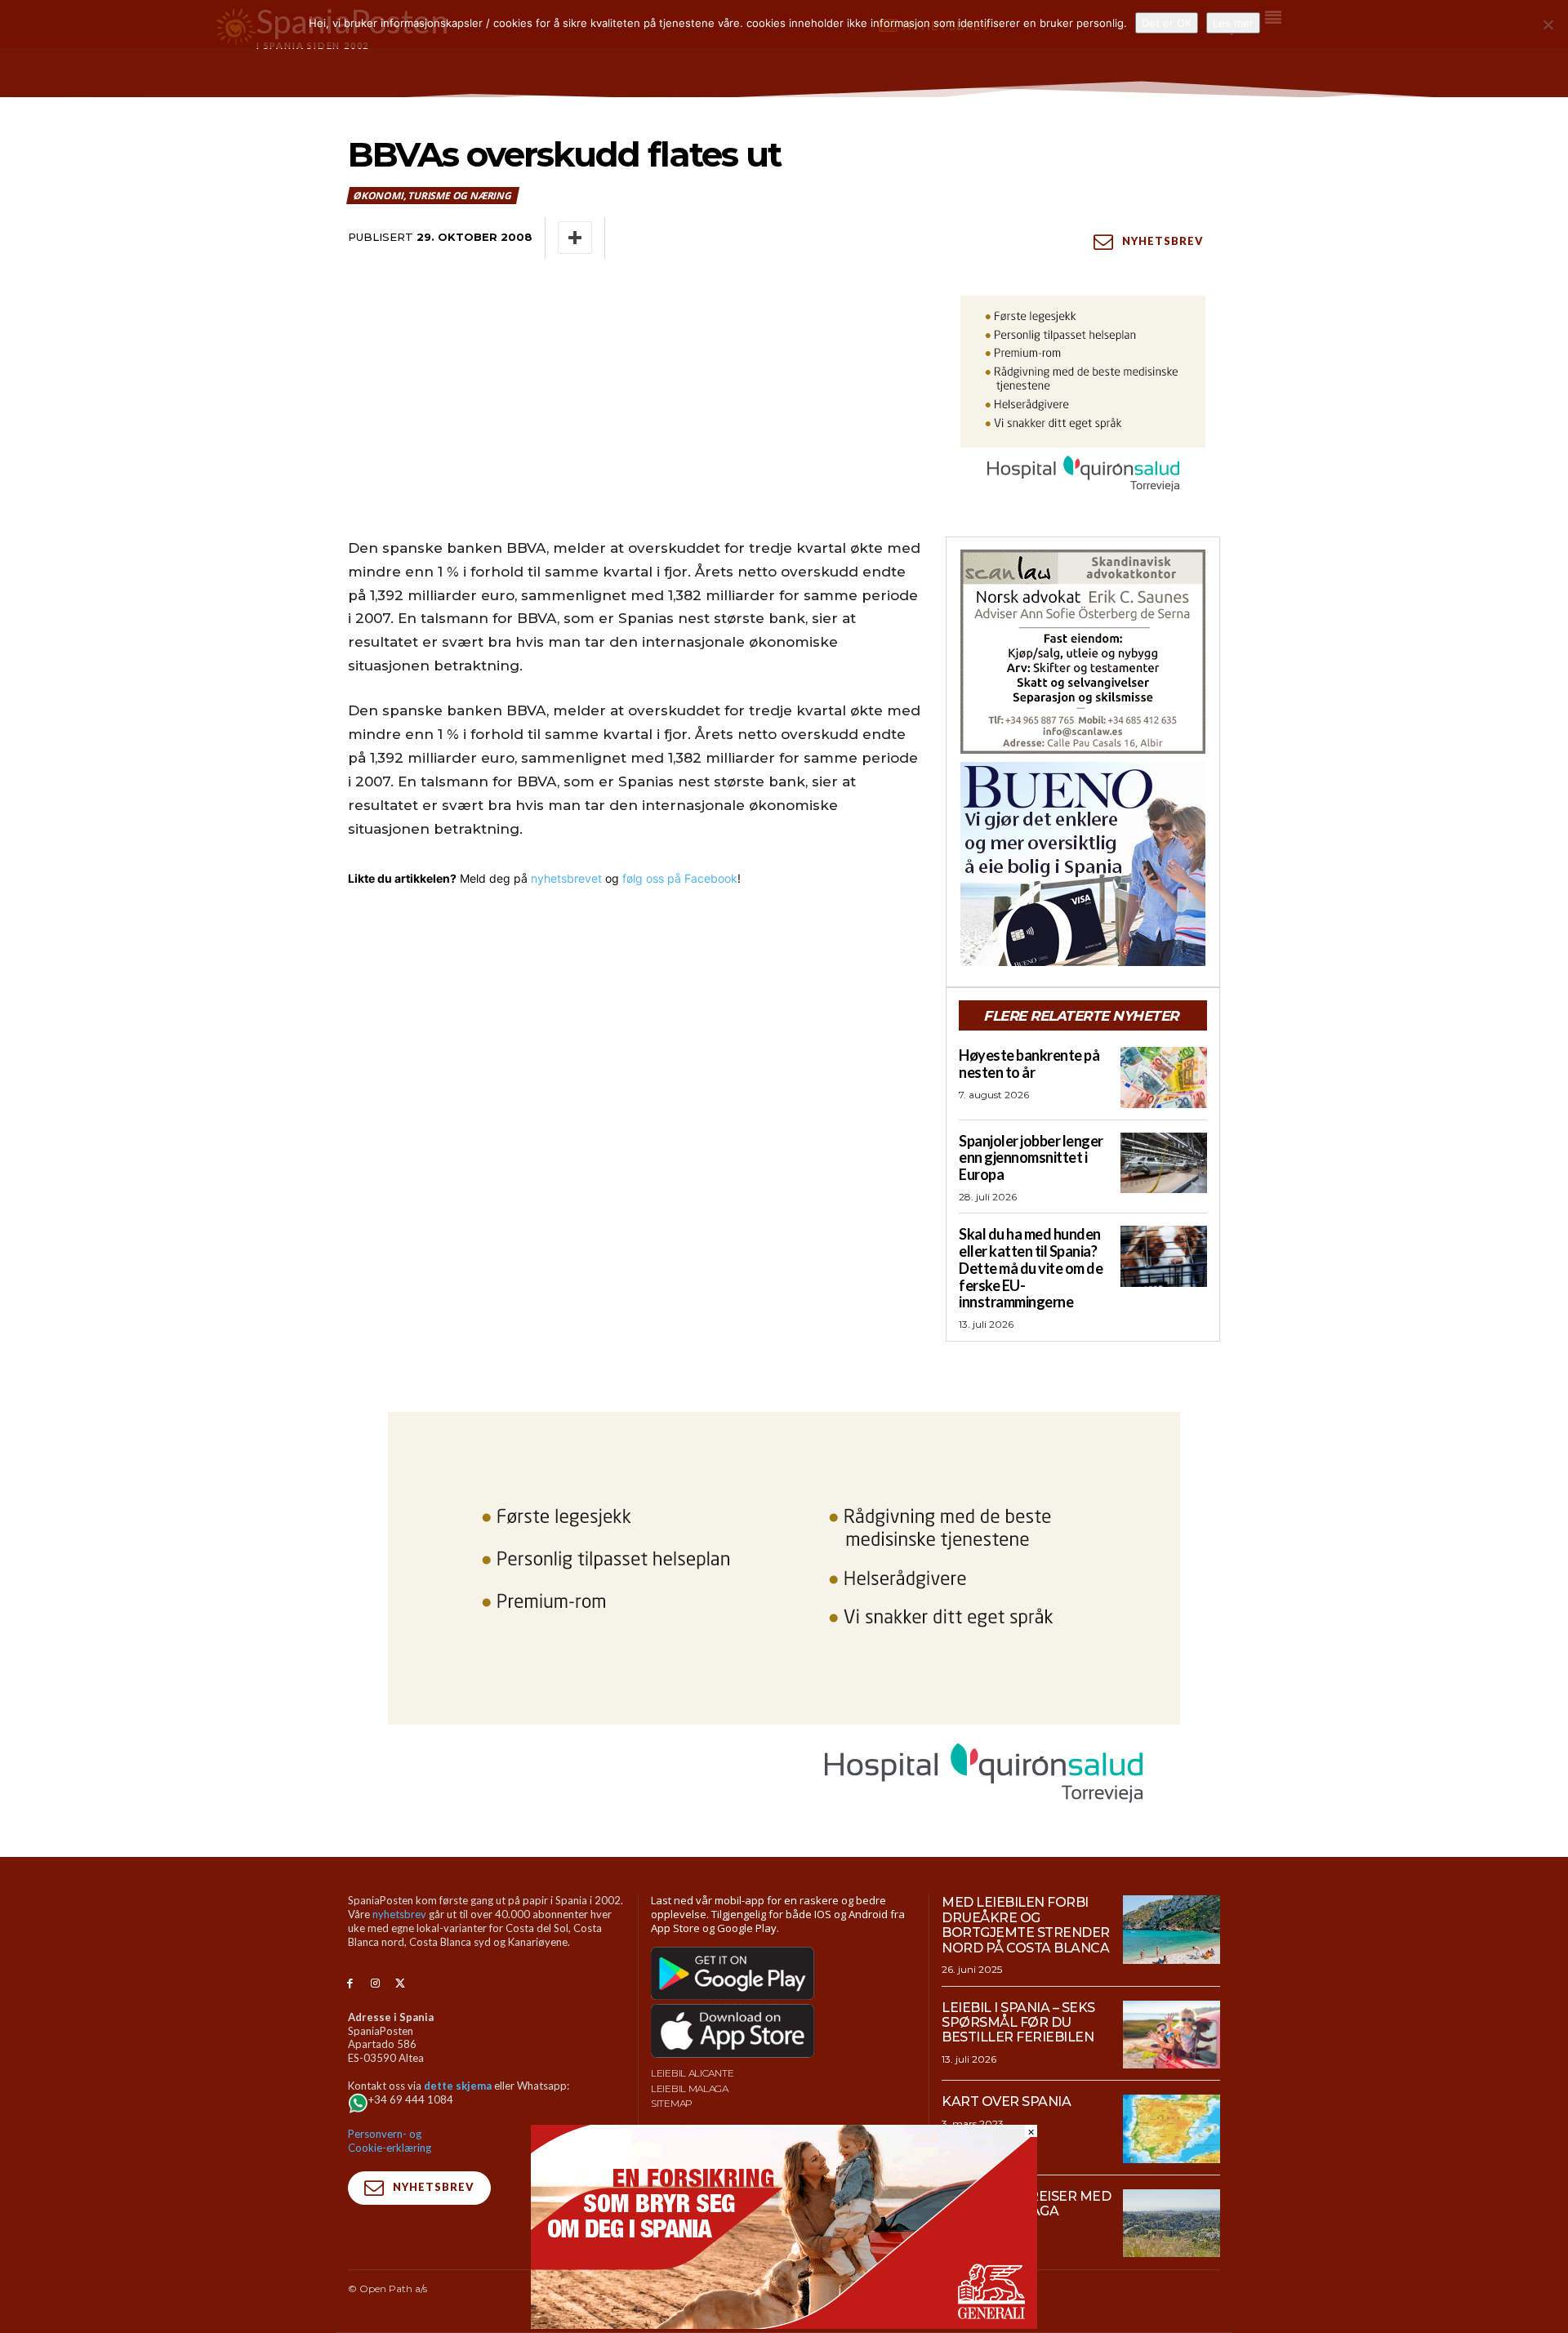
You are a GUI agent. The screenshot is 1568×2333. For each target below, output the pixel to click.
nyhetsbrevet (566, 878)
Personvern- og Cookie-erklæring (390, 2141)
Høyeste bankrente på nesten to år (1029, 1064)
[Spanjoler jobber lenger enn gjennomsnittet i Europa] (1164, 1163)
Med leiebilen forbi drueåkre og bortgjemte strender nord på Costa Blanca (1026, 1925)
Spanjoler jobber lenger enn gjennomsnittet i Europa (1031, 1158)
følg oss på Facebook (680, 878)
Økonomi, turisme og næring (432, 196)
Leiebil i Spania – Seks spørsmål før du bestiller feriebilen (1018, 2023)
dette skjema (458, 2086)
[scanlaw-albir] (1083, 652)
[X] (401, 1984)
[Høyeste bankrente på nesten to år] (1164, 1077)
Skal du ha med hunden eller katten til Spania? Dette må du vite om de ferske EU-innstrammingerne (1031, 1268)
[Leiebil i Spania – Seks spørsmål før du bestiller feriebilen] (1172, 2035)
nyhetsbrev (399, 1914)
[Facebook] (350, 1984)
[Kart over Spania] (1172, 2129)
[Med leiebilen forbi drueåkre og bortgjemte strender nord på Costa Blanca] (1172, 1930)
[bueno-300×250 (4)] (1083, 864)
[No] (1548, 24)
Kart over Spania (1006, 2101)
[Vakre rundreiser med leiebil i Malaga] (1172, 2224)
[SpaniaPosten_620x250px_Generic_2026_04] (784, 2324)
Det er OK (1167, 23)
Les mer (1233, 23)
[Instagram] (375, 1984)
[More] (575, 238)
